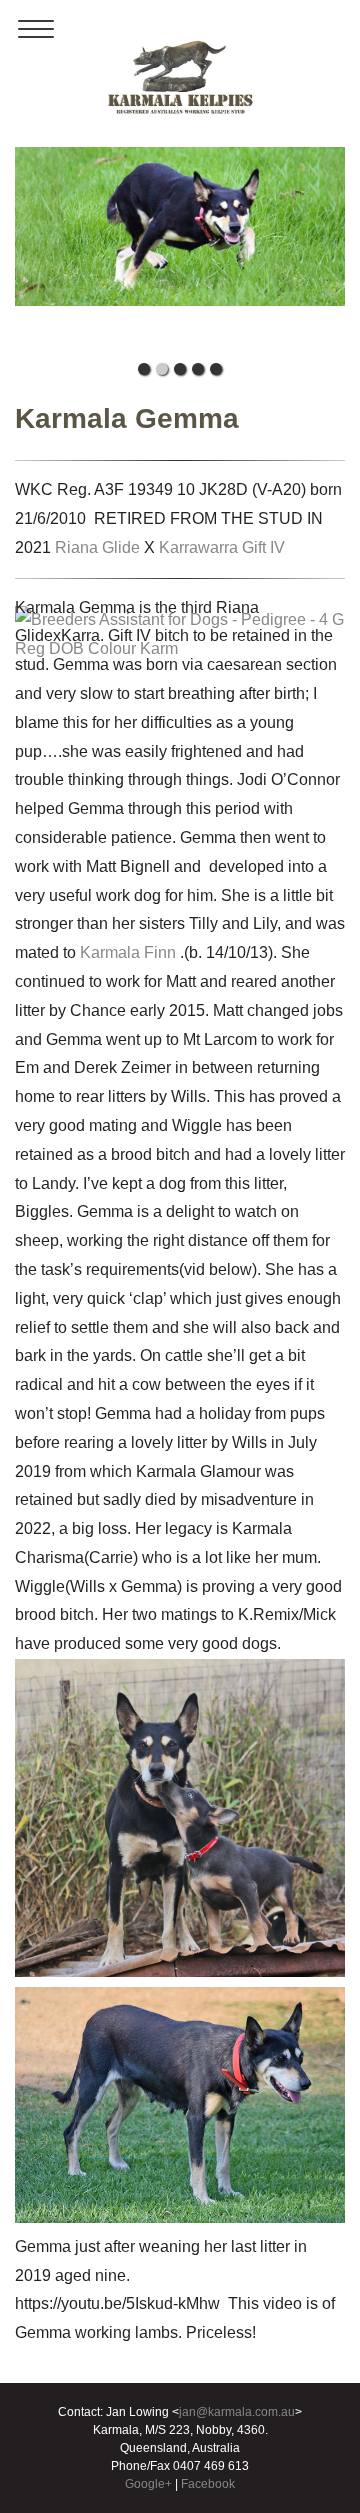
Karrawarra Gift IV (222, 547)
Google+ (148, 2484)
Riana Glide (97, 547)
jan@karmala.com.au (237, 2412)
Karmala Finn (128, 952)
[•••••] (180, 250)
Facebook (208, 2484)
